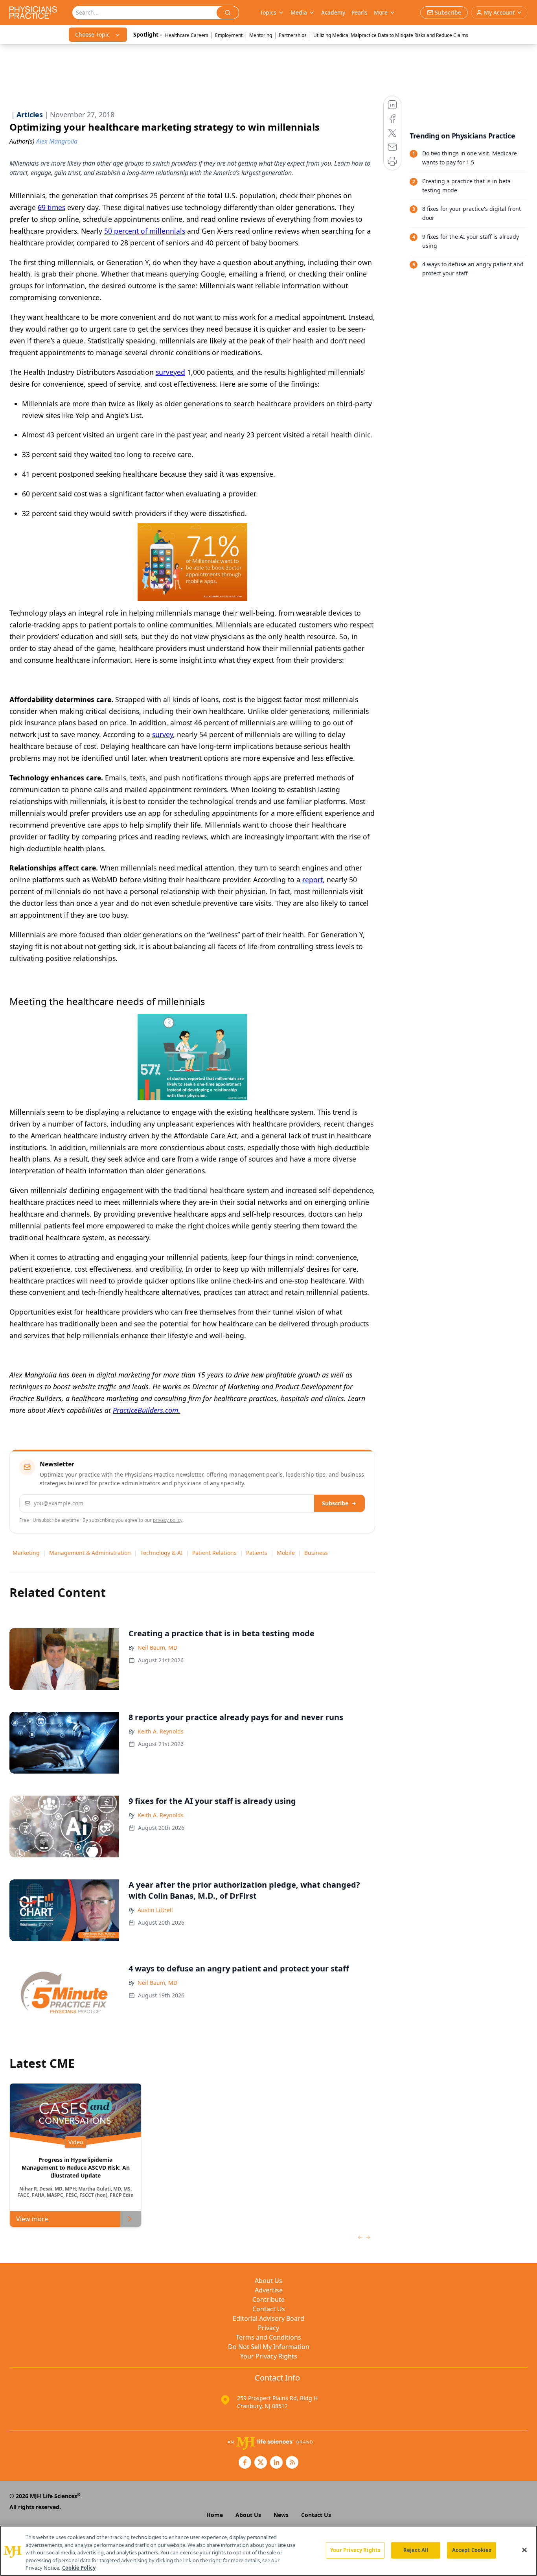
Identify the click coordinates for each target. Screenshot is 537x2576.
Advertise (269, 2290)
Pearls (360, 12)
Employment (229, 35)
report (313, 880)
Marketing (26, 1553)
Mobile (286, 1553)
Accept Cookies (472, 2550)
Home (215, 2515)
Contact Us (269, 2309)
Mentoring (261, 35)
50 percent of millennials (145, 231)
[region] (268, 2551)
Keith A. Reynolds (161, 1731)
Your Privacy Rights (269, 2356)
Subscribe (335, 1503)
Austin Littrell (155, 1910)
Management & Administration (90, 1553)
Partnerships (293, 35)
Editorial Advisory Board (268, 2318)
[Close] (524, 2550)
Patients (257, 1553)
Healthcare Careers (187, 35)
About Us (268, 2281)
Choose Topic (92, 34)
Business (316, 1553)
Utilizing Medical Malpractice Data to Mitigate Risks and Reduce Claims (391, 35)
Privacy (268, 2328)
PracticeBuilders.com (145, 1410)
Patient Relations (214, 1553)
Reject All (416, 2550)
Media (299, 12)
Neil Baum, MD (157, 1648)
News (281, 2515)
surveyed (170, 372)
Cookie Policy (79, 2568)
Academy (333, 12)
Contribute (268, 2299)
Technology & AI (162, 1553)
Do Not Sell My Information (269, 2347)
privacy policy (168, 1520)
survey (163, 734)
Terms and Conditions (268, 2337)
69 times (51, 207)
